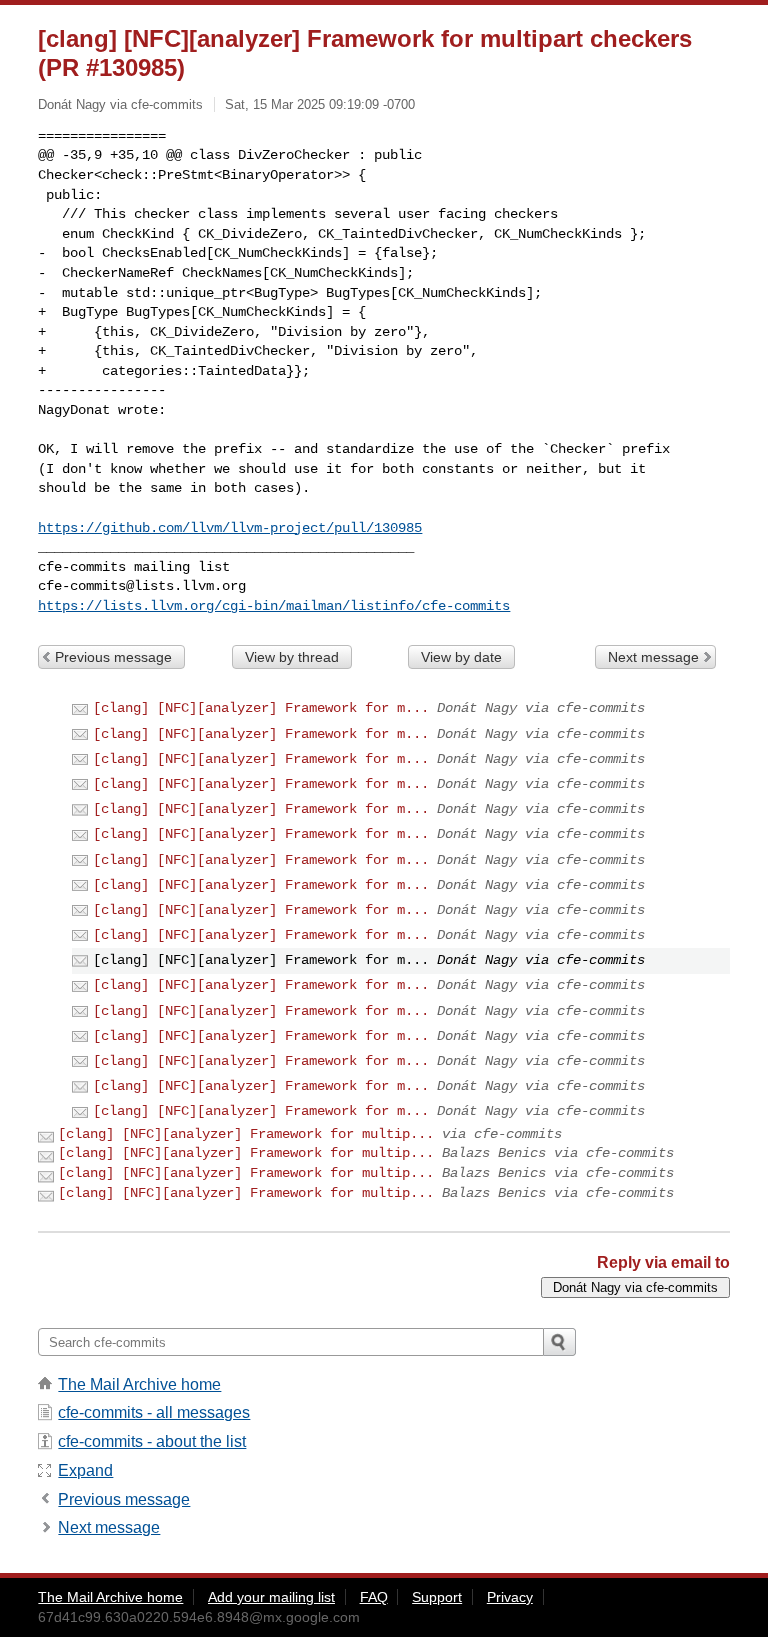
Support (437, 1597)
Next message (653, 657)
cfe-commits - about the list (152, 1441)
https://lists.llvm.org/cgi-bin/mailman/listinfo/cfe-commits (274, 606)
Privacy (510, 1597)
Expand (85, 1470)
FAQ (374, 1597)
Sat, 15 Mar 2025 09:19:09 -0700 (320, 104)
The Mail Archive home (139, 1384)
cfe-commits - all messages (154, 1412)
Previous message (113, 657)
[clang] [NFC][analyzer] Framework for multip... (246, 1134)
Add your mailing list (271, 1597)
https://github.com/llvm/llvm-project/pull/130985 (230, 528)
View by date (461, 657)
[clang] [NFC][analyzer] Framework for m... (261, 708)
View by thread (292, 657)
